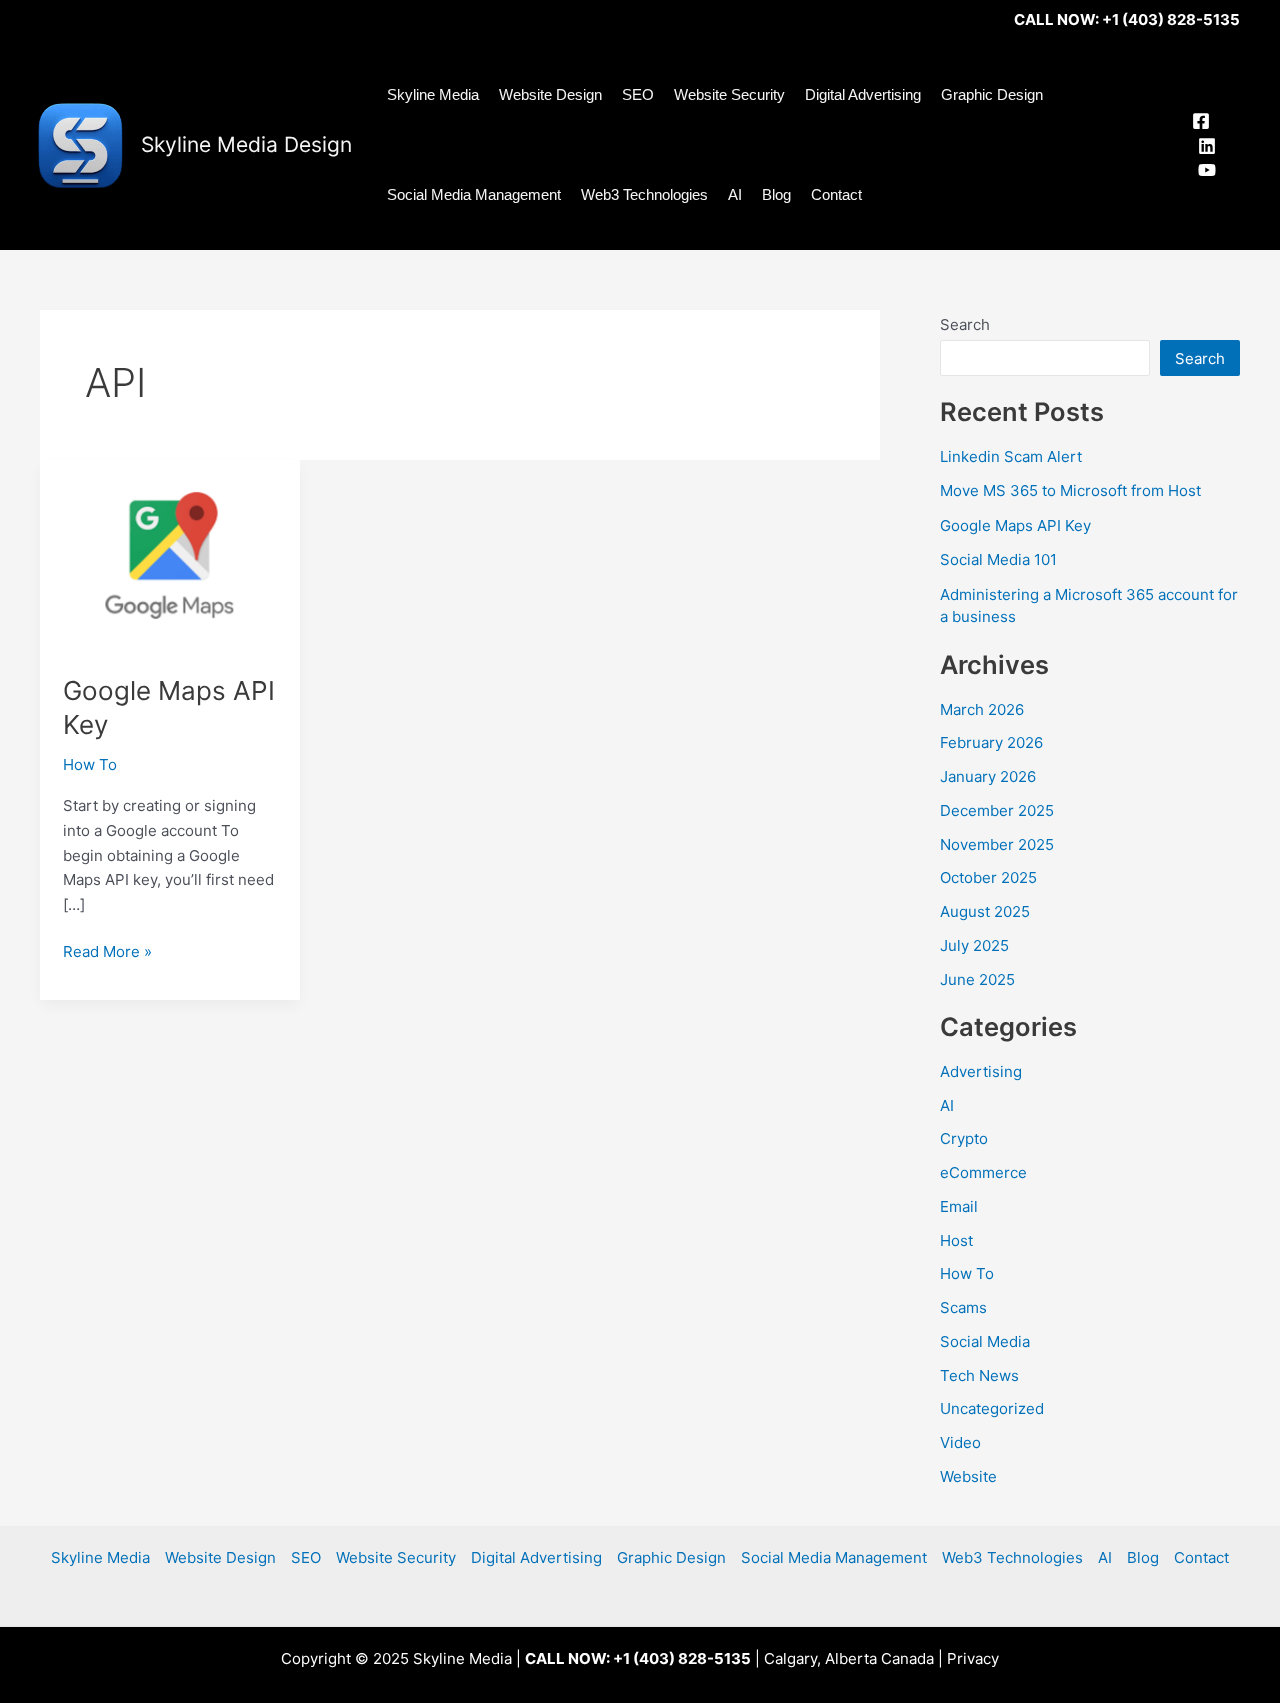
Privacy (973, 1658)
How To (90, 764)
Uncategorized (992, 1408)
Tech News (979, 1375)
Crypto (964, 1138)
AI (735, 194)
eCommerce (983, 1172)
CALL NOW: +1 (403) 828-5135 (1127, 19)
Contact (836, 194)
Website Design (550, 94)
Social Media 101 (998, 559)
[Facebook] (1201, 121)
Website (968, 1476)
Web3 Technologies (644, 194)
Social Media (985, 1341)
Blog (776, 194)
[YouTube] (1207, 170)
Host (956, 1240)
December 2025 (997, 810)
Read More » (107, 953)
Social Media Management (474, 194)
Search (965, 324)
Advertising (981, 1071)
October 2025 (988, 877)
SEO (638, 94)
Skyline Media (433, 94)
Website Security (729, 94)
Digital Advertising (863, 94)
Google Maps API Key (1015, 525)
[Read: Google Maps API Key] (170, 554)
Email (959, 1206)
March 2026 (982, 709)
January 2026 (988, 776)
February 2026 (991, 742)
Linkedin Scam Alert (1011, 456)
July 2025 (974, 945)
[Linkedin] (1207, 146)
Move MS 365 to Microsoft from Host (1070, 490)
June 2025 (977, 979)
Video (960, 1442)
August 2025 (985, 911)
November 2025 (997, 844)
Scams (963, 1307)
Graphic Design (992, 94)
